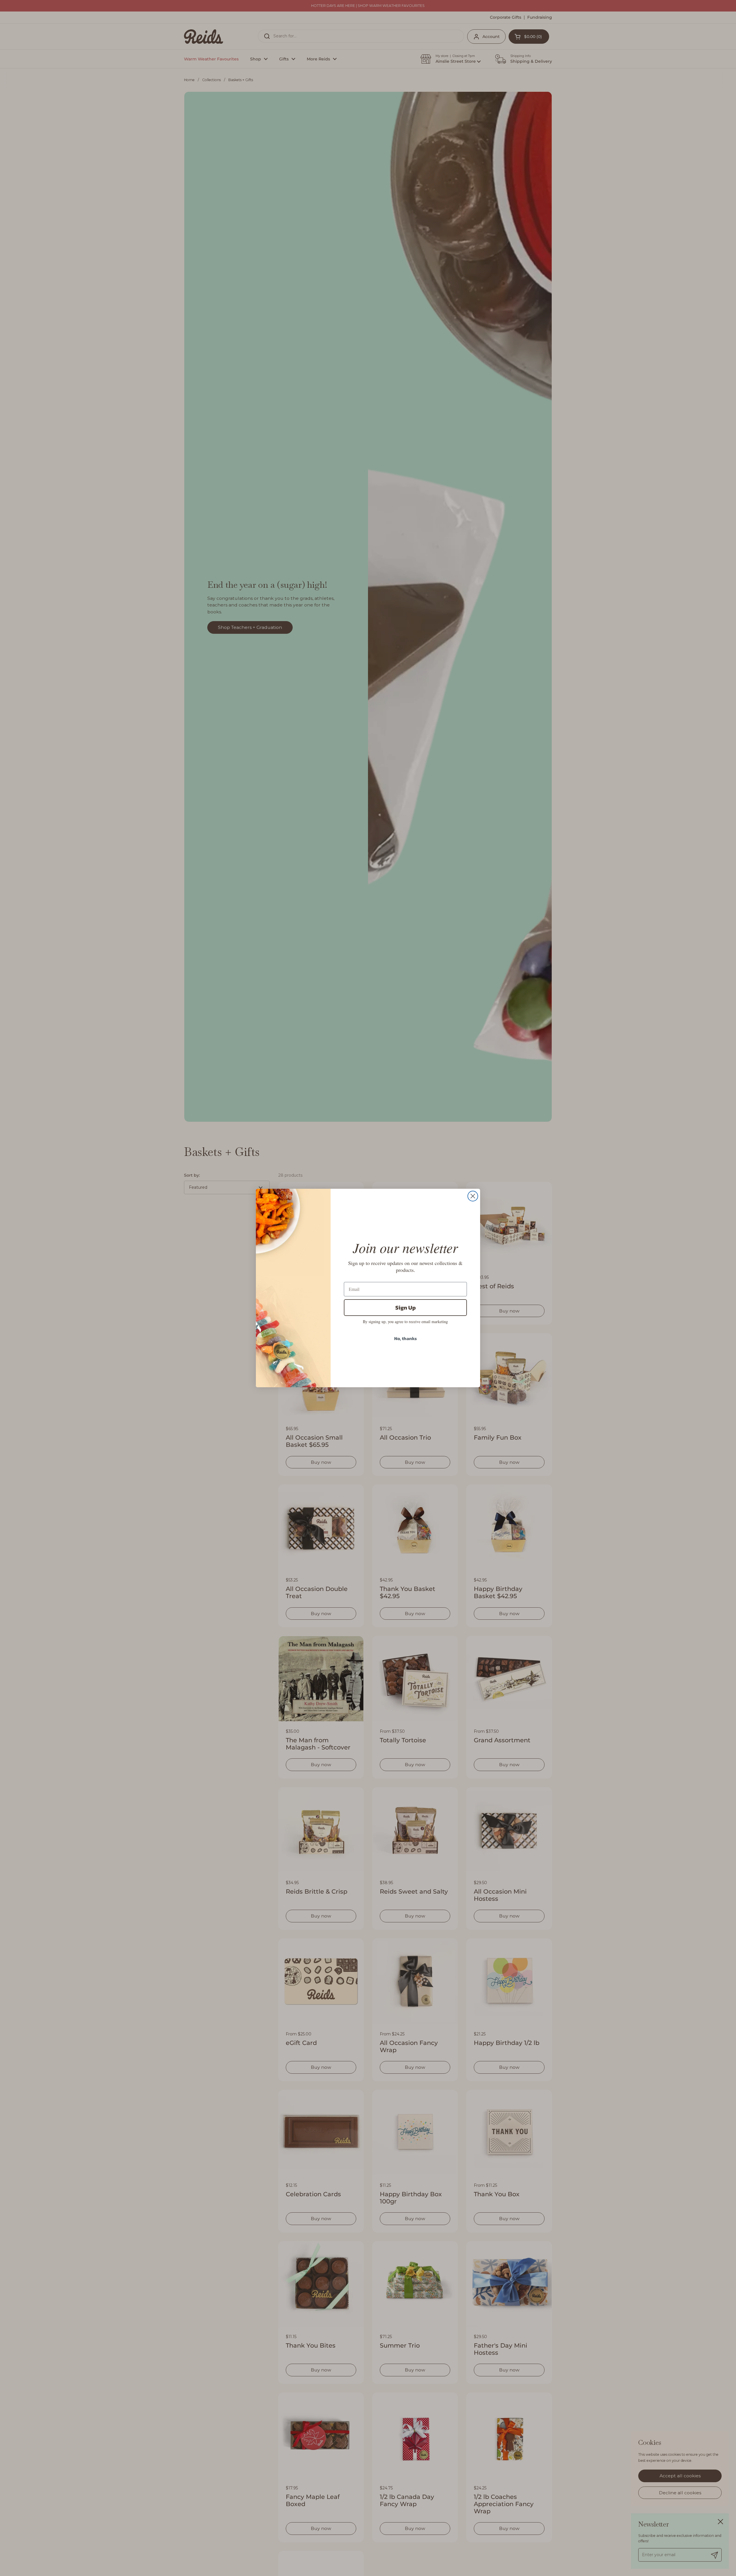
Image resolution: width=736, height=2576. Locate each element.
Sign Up (406, 1308)
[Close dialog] (473, 1196)
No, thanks (406, 1338)
